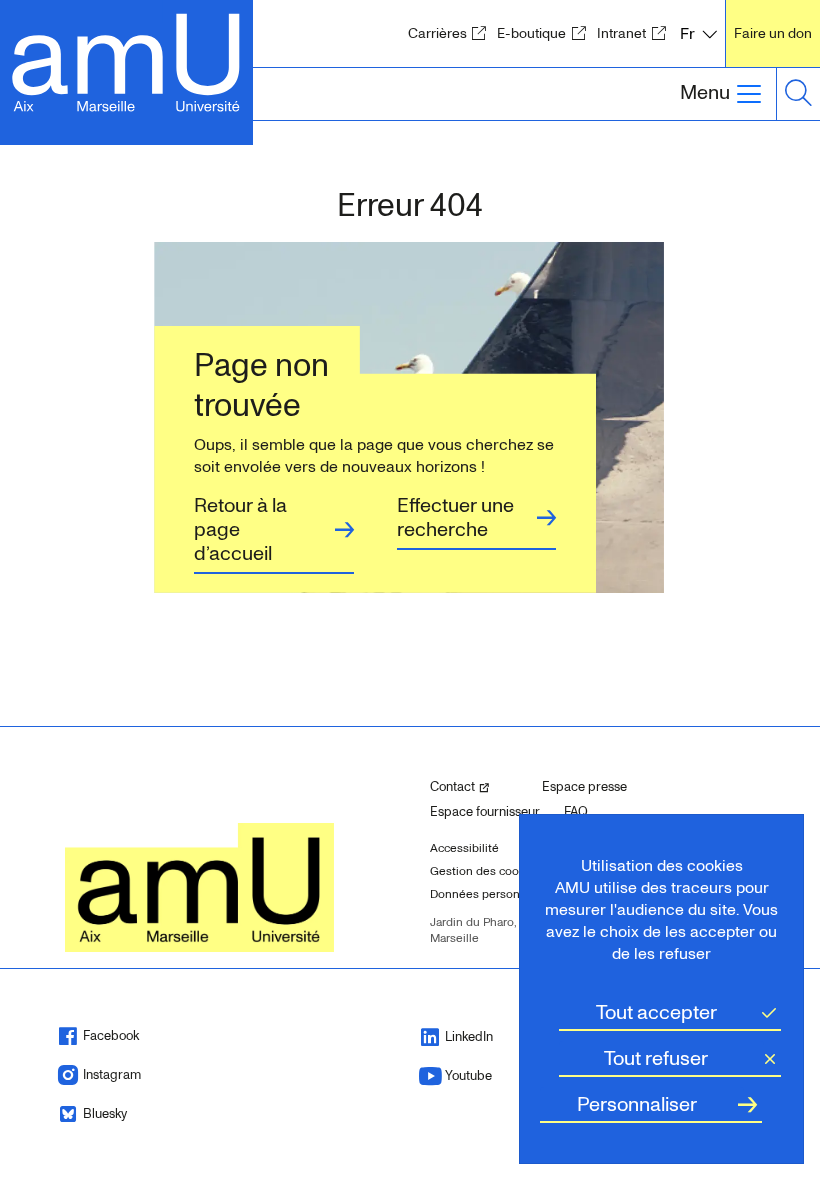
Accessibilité (464, 848)
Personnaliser (637, 1105)
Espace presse (584, 787)
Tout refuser (656, 1059)
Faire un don (773, 33)
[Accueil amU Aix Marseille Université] (126, 60)
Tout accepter (656, 1013)
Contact (478, 786)
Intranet (635, 33)
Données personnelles (491, 894)
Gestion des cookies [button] (485, 871)
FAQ (576, 812)
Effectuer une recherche (455, 518)
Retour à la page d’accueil (240, 530)
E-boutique (545, 33)
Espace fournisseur (485, 812)
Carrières (451, 33)
